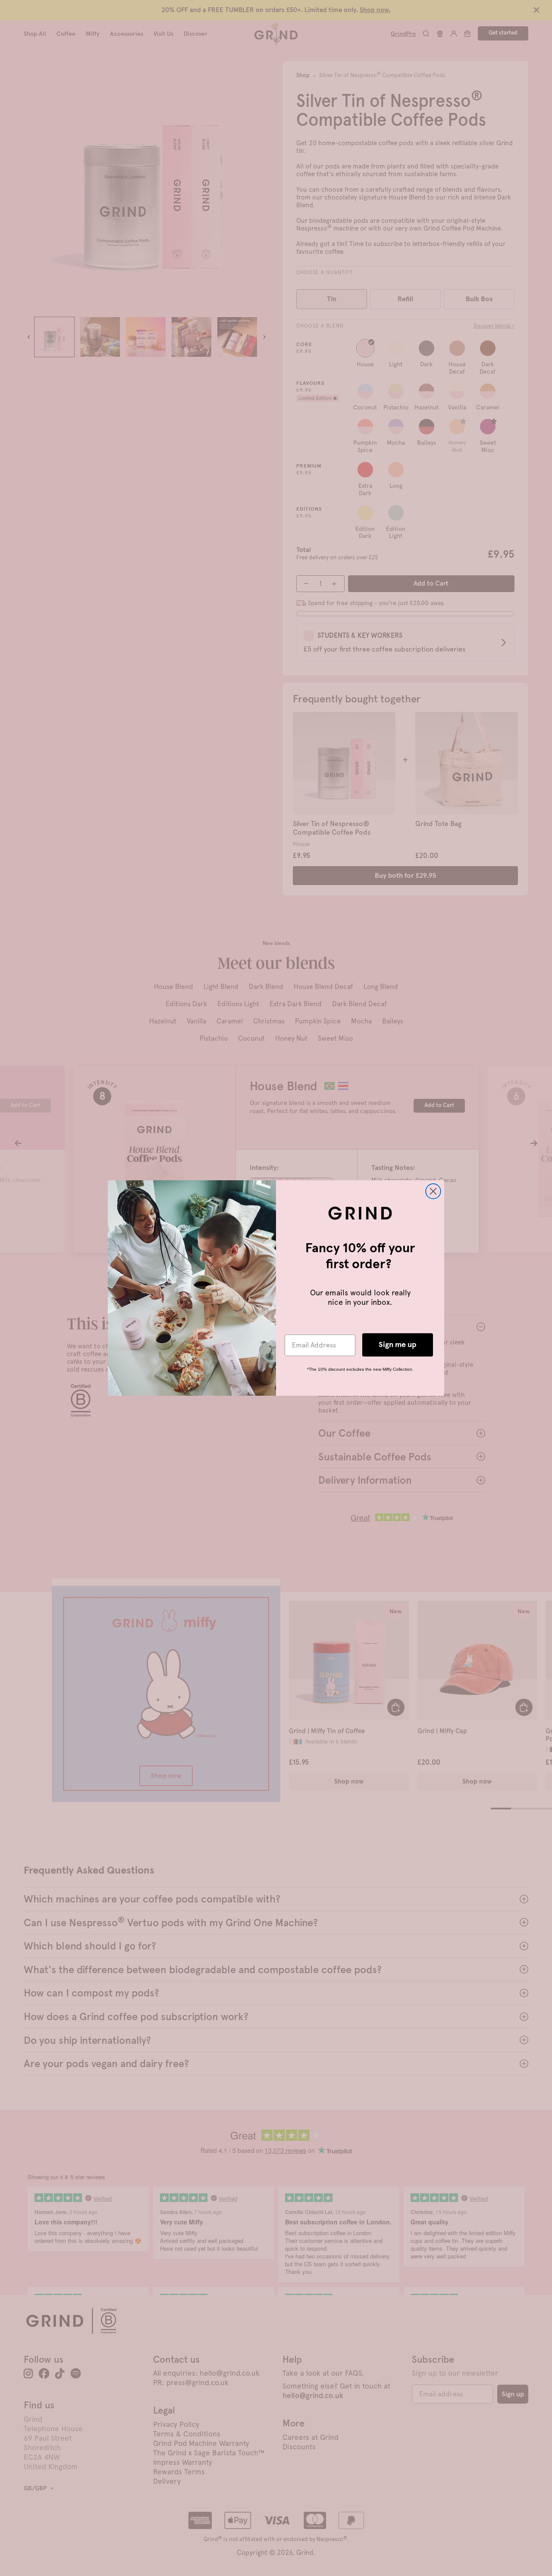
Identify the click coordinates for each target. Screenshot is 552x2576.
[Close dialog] (433, 1191)
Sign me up (398, 1345)
